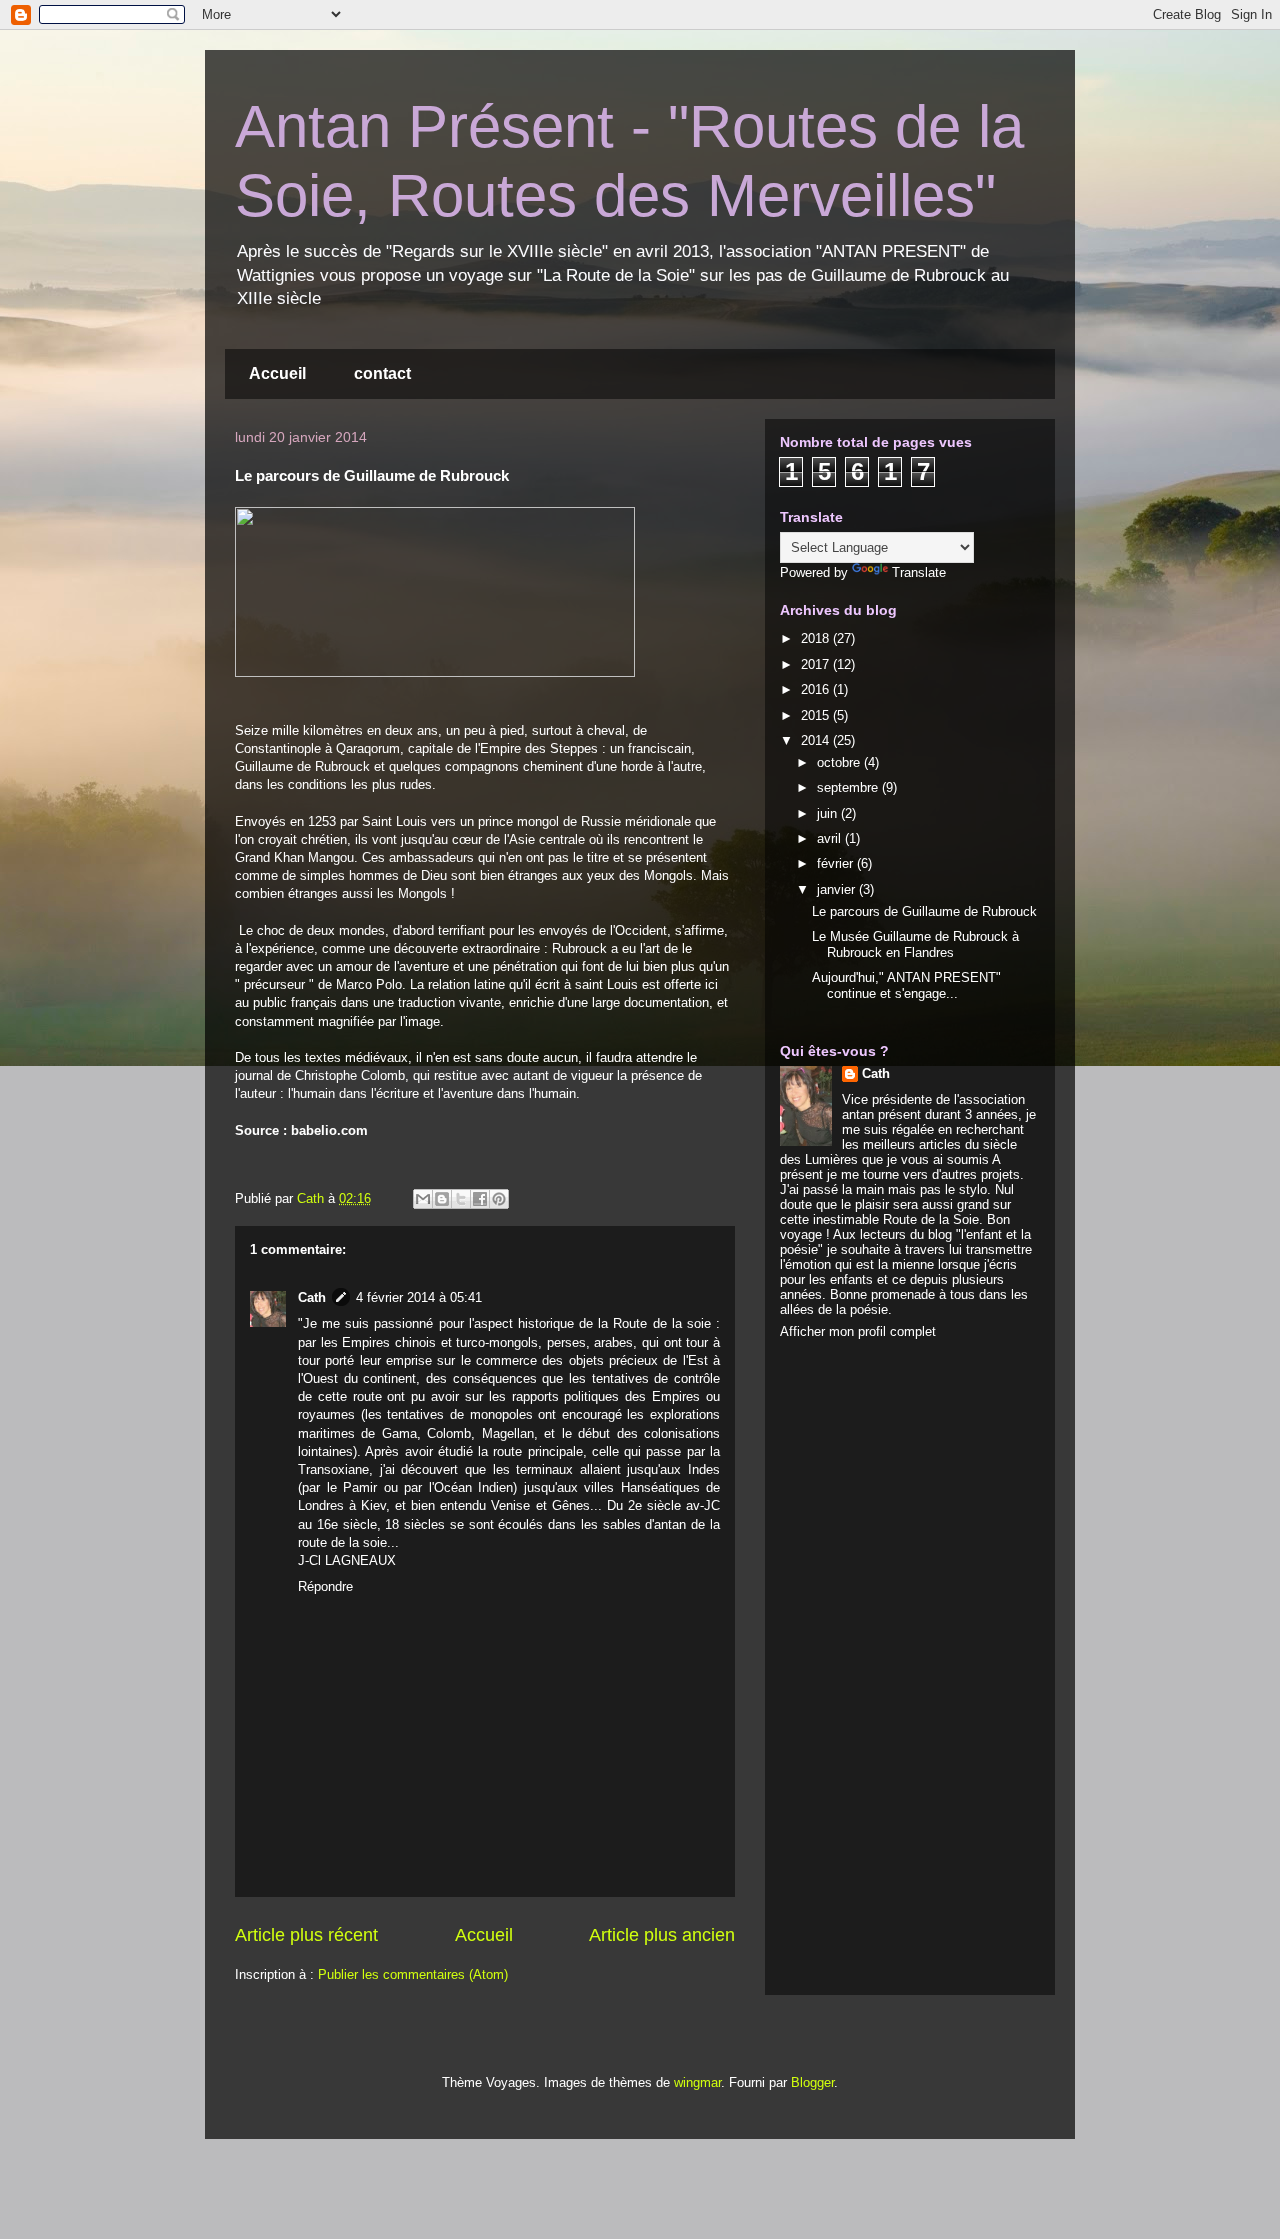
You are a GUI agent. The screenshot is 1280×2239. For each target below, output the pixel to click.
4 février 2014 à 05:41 (419, 1297)
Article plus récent (306, 1935)
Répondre (325, 1586)
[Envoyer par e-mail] (423, 1199)
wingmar (697, 2082)
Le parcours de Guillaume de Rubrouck (924, 911)
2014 (817, 740)
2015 (817, 715)
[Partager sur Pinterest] (499, 1199)
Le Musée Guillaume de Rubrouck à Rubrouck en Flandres (915, 944)
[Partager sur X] (461, 1199)
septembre (849, 787)
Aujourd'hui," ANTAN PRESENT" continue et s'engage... (906, 985)
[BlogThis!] (442, 1199)
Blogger (812, 2082)
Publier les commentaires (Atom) (413, 1974)
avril (831, 838)
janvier (838, 889)
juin (829, 813)
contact (382, 373)
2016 (817, 689)
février (837, 863)
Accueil (277, 373)
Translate (919, 572)
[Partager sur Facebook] (480, 1199)
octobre (840, 762)
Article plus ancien (662, 1935)
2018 (817, 638)
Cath (312, 1297)
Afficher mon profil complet (858, 1331)
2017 (817, 664)
